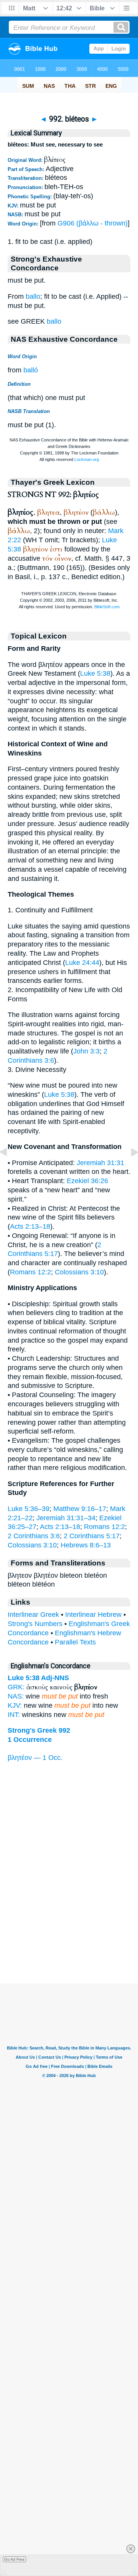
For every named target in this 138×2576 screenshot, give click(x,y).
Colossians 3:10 (79, 1272)
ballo (33, 296)
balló (31, 370)
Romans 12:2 (30, 1272)
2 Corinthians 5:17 (92, 1536)
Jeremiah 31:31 (100, 1163)
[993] (128, 1169)
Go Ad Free (14, 2559)
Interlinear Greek (33, 1615)
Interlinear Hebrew (93, 1615)
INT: (14, 1715)
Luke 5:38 (95, 673)
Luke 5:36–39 (29, 1509)
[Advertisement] (69, 1936)
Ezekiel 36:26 (87, 1181)
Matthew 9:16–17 (80, 1509)
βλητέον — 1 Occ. (35, 1758)
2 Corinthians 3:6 (34, 1536)
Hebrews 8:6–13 (86, 1545)
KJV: (15, 1705)
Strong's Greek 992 (39, 1730)
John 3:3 (86, 1051)
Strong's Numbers (35, 1624)
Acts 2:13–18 (30, 1226)
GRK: (16, 1687)
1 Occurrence (30, 1740)
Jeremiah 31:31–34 (66, 1518)
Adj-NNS (55, 1678)
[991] (10, 1169)
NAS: (16, 1696)
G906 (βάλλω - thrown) (93, 223)
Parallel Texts (75, 1642)
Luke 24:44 (82, 963)
